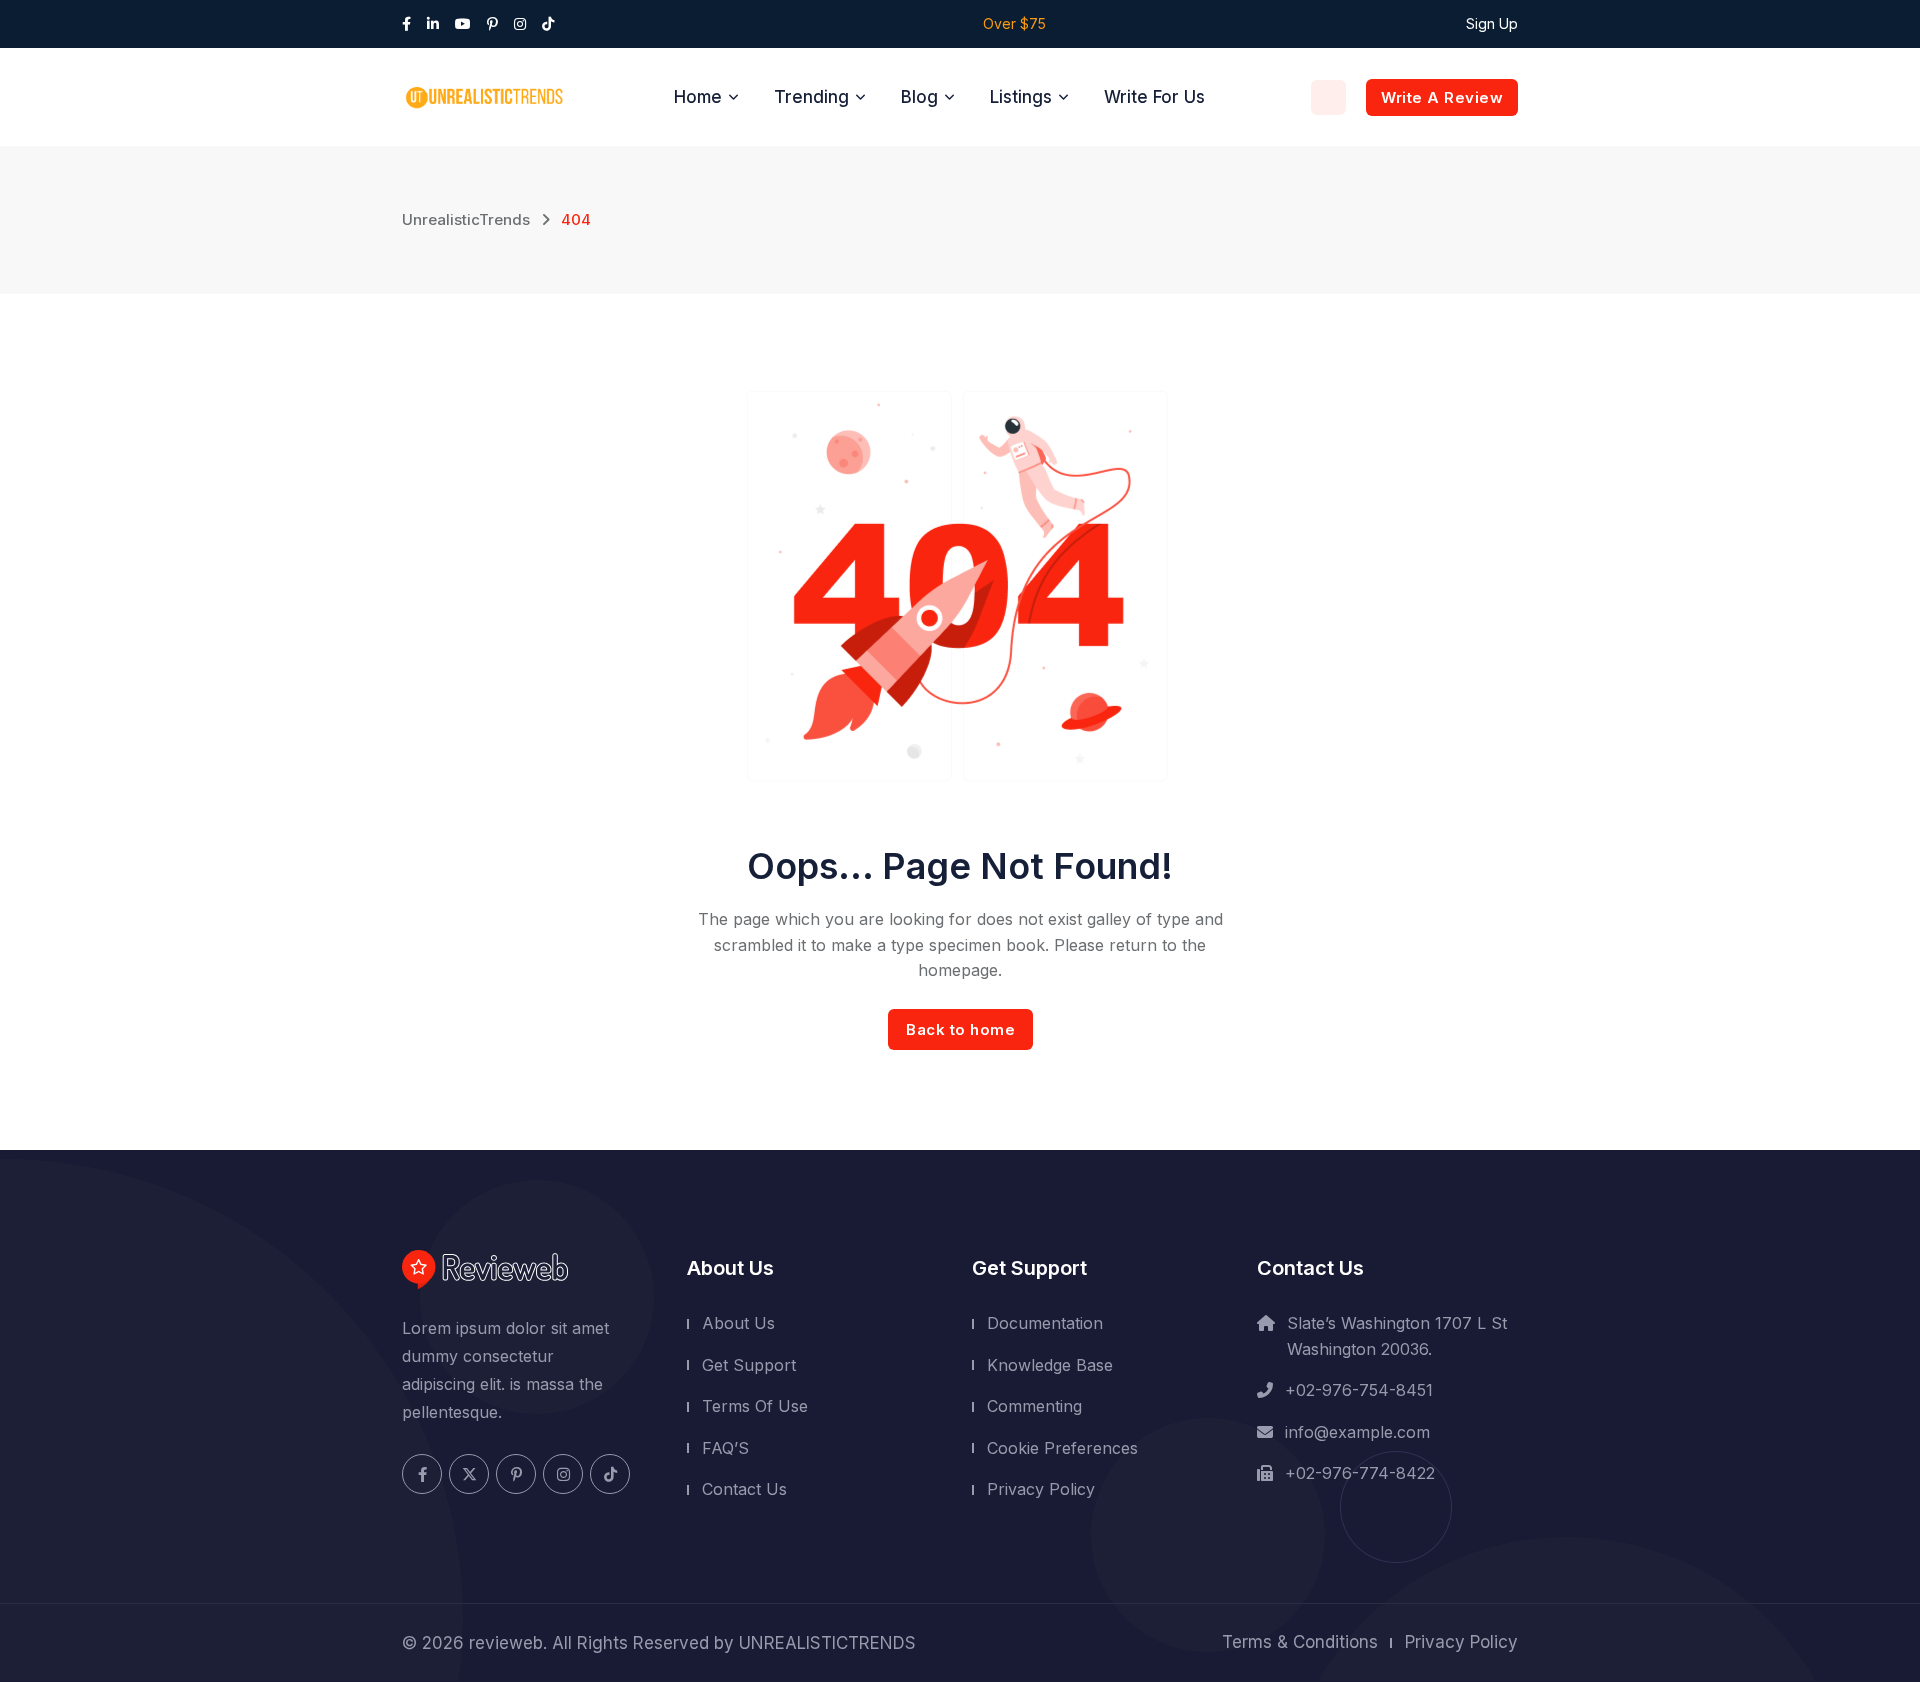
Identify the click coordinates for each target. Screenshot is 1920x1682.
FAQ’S (725, 1448)
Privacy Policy (1041, 1489)
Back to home (960, 1029)
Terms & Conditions (1300, 1642)
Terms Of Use (755, 1406)
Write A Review (1442, 97)
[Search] (1328, 97)
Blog (919, 97)
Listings (1021, 97)
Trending (811, 97)
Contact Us (744, 1489)
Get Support (749, 1364)
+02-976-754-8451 (1359, 1390)
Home (698, 97)
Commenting (1034, 1406)
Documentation (1045, 1323)
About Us (738, 1323)
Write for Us (1154, 97)
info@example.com (1357, 1432)
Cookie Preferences (1062, 1448)
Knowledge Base (1050, 1364)
